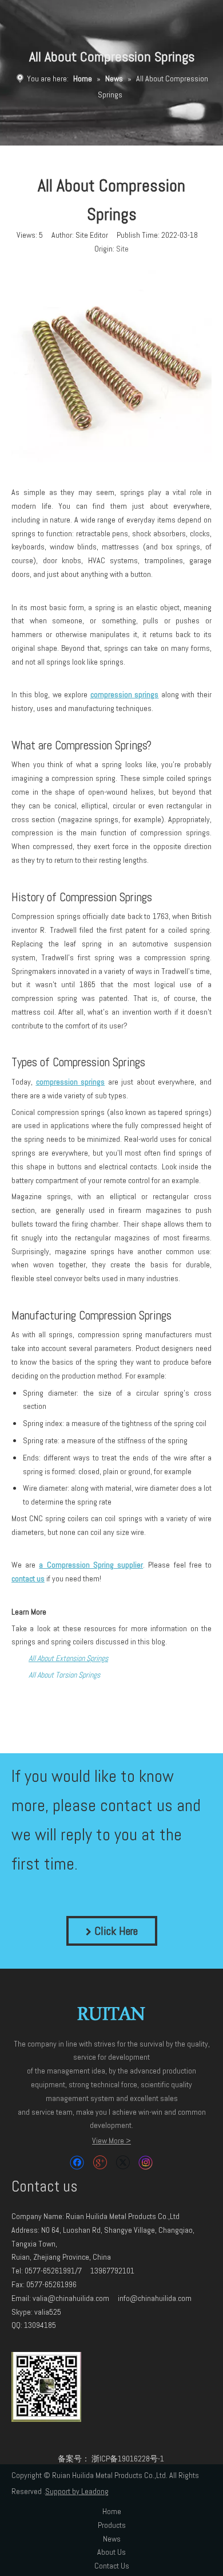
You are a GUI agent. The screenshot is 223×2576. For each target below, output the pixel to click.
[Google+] (100, 2163)
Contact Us (112, 2566)
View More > (111, 2141)
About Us (111, 2552)
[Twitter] (123, 2163)
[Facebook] (77, 2163)
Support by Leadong (77, 2491)
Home (112, 2511)
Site (122, 249)
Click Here (115, 1931)
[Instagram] (146, 2163)
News (112, 2539)
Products (112, 2525)
